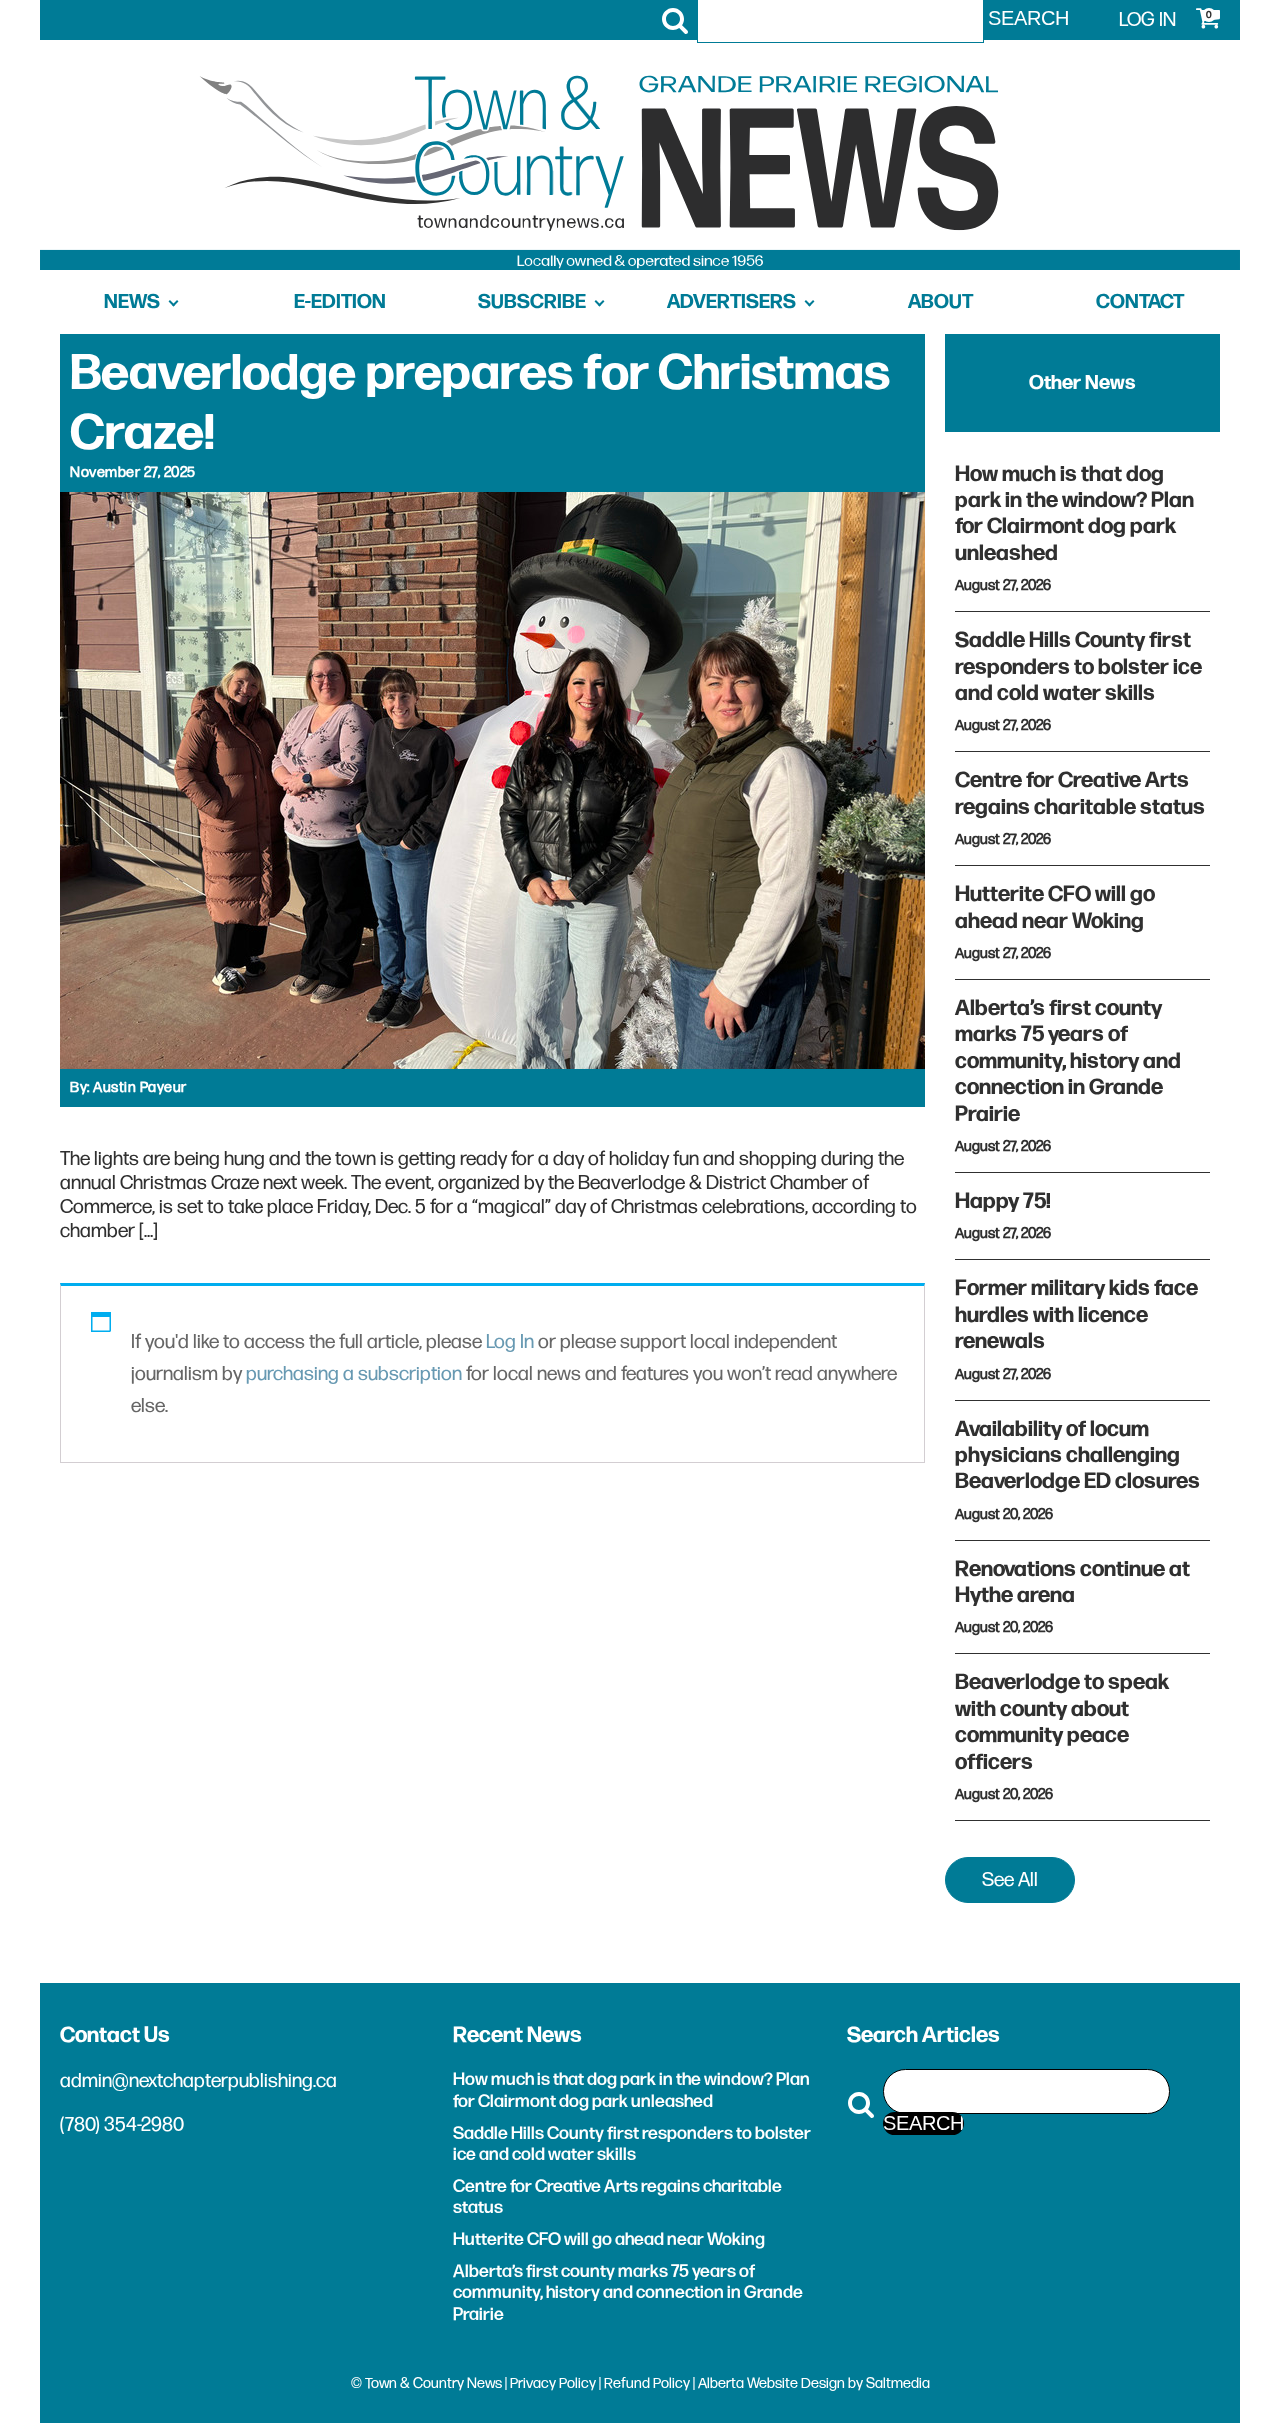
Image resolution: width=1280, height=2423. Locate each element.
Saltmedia (898, 2383)
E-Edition (340, 302)
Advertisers (731, 302)
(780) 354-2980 (122, 2125)
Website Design (796, 2383)
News (132, 302)
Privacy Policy (553, 2383)
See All (1010, 1880)
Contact (1140, 302)
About (940, 302)
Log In (510, 1342)
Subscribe (532, 302)
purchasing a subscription (354, 1374)
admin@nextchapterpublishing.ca (198, 2081)
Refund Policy (647, 2383)
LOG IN (1147, 20)
